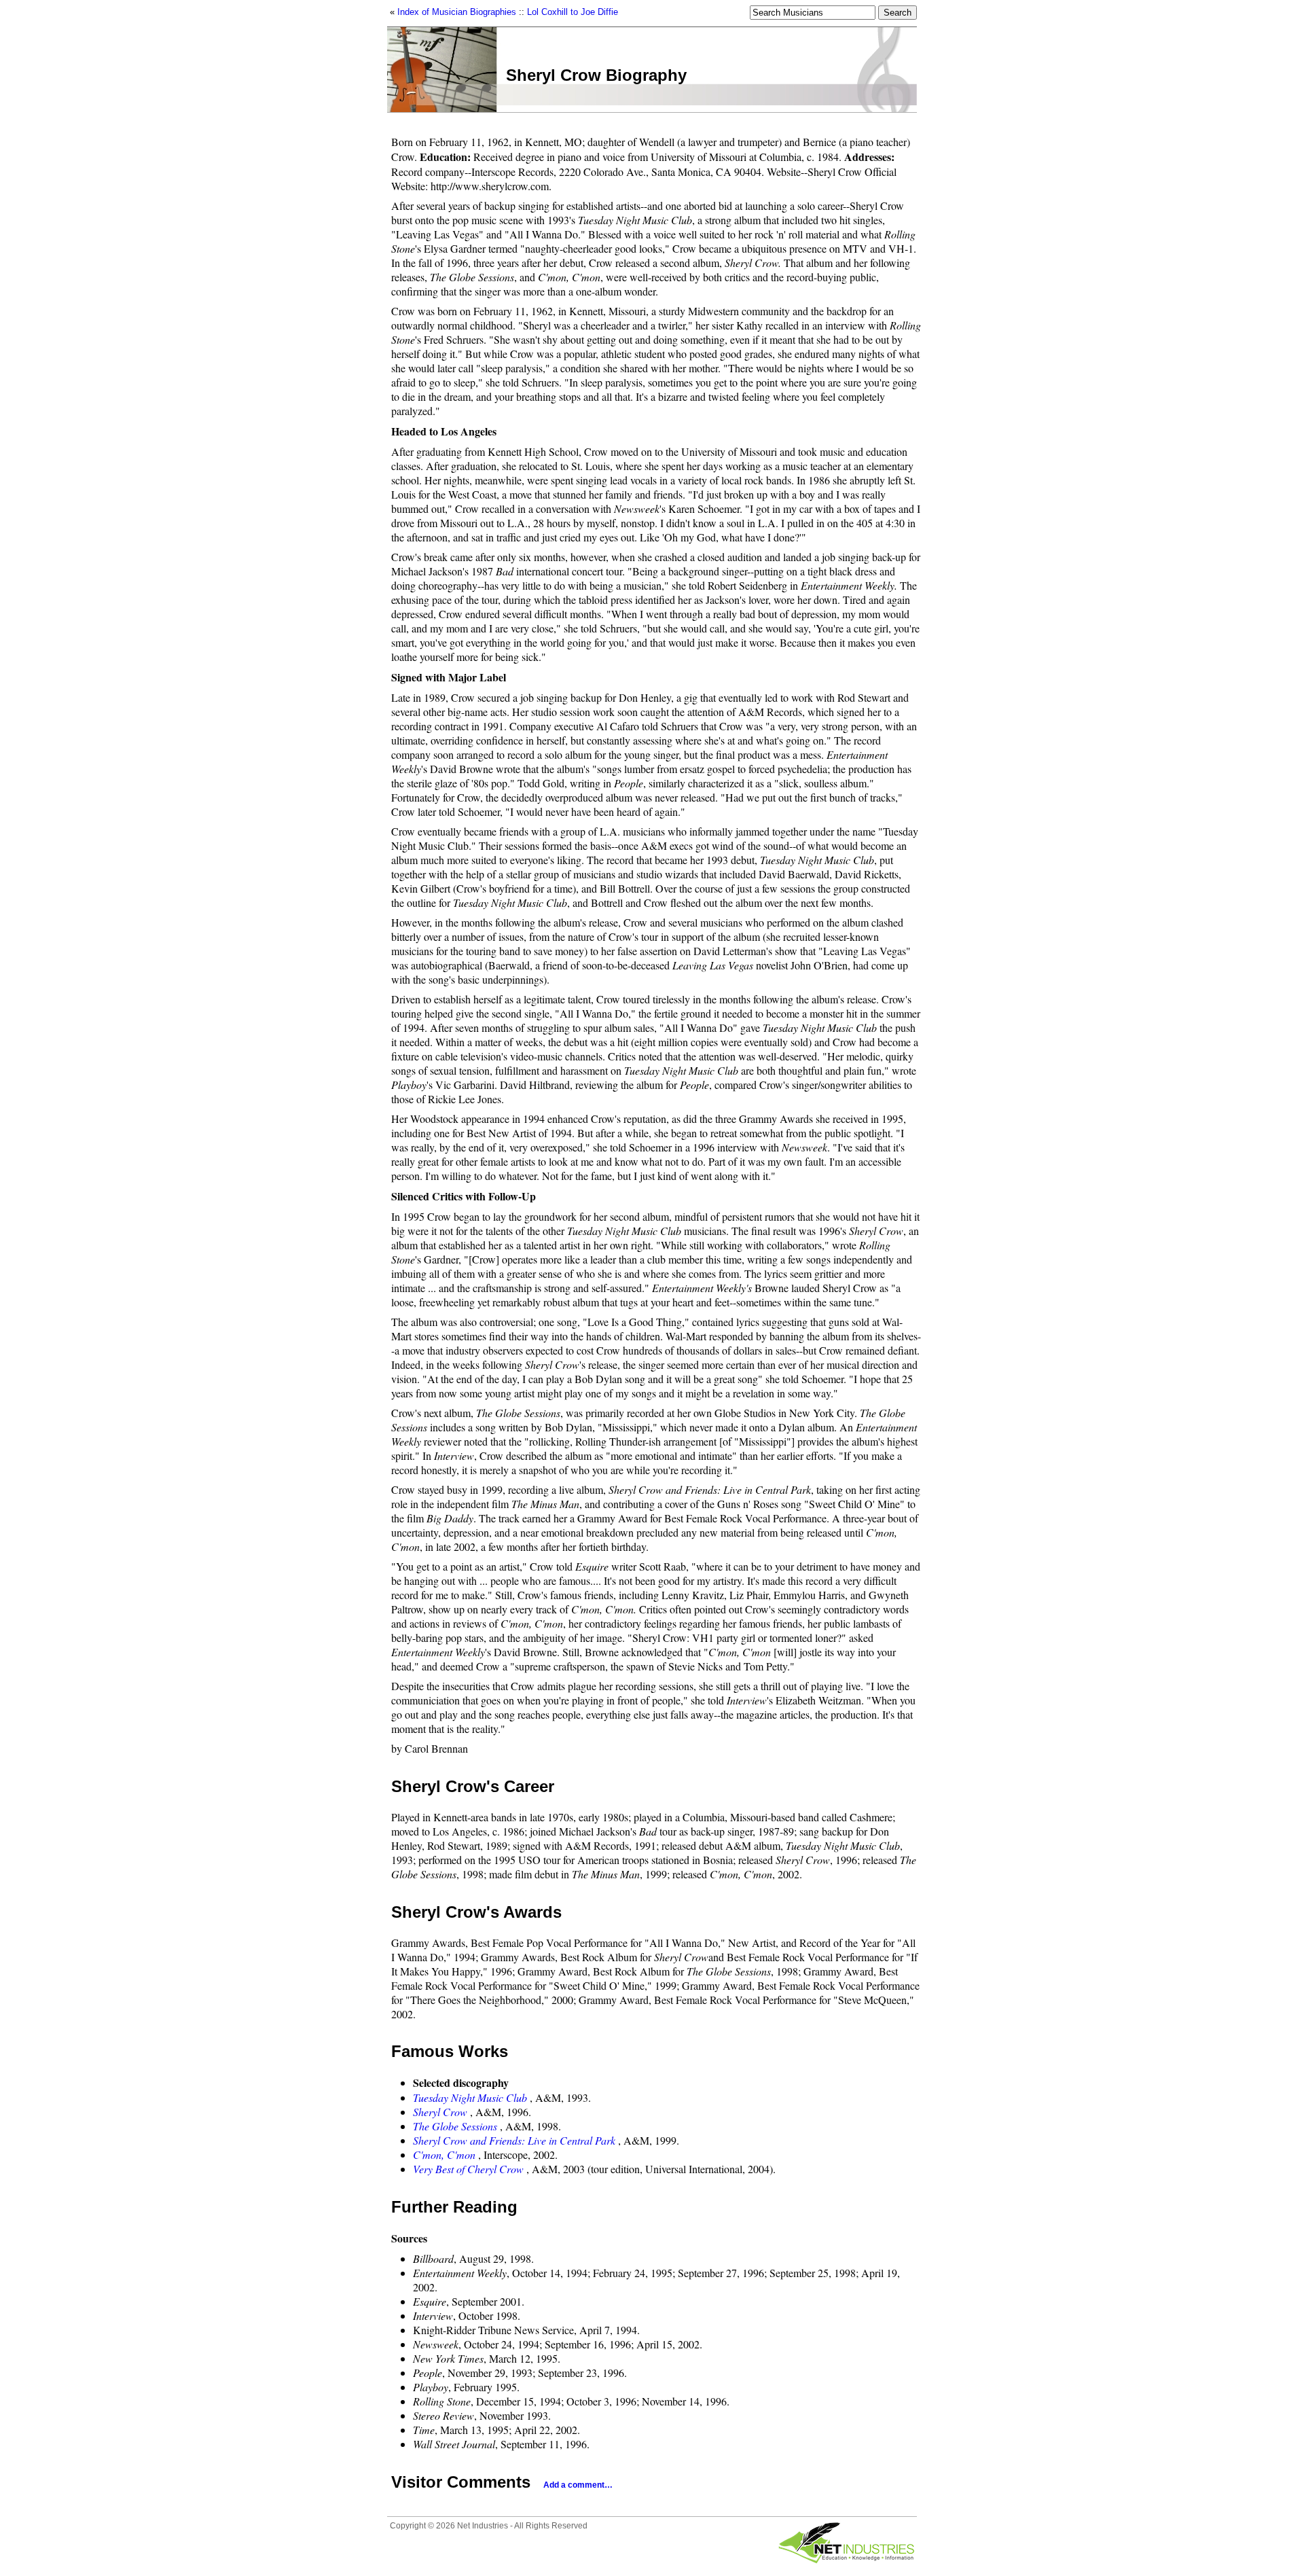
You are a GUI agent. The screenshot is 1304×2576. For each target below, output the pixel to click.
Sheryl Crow (440, 2112)
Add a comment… (578, 2485)
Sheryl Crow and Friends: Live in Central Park (514, 2140)
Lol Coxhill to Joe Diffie (573, 12)
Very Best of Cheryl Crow (468, 2169)
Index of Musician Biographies (457, 12)
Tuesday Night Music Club (470, 2097)
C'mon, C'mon (444, 2154)
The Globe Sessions (455, 2126)
